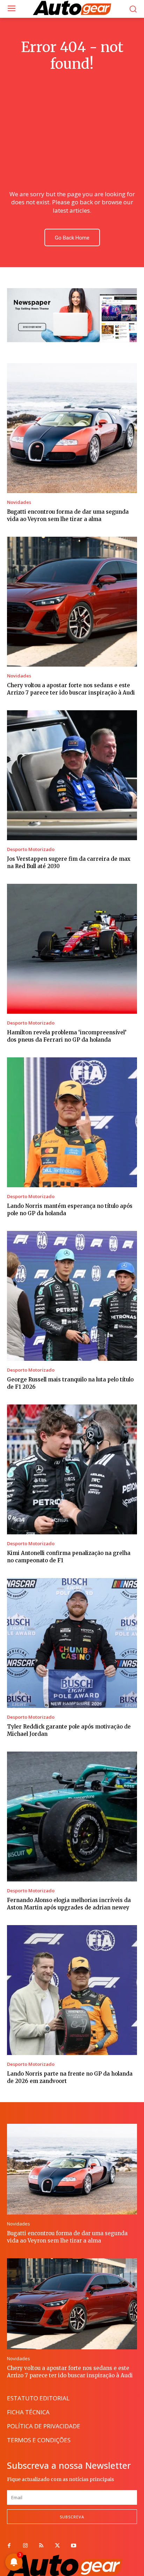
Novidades (19, 502)
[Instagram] (25, 2546)
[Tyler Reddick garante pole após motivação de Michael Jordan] (72, 1643)
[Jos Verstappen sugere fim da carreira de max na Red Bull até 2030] (72, 775)
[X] (57, 2546)
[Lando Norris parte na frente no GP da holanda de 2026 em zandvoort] (72, 1990)
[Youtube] (73, 2546)
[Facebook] (9, 2546)
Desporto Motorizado (31, 849)
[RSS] (41, 2546)
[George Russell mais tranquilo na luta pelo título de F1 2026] (72, 1296)
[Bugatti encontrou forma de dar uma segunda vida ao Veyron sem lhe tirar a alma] (72, 428)
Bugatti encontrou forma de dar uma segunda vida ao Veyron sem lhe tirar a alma (67, 2237)
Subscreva (72, 2517)
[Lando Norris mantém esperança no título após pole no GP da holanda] (72, 1122)
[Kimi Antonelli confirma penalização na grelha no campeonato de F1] (72, 1469)
